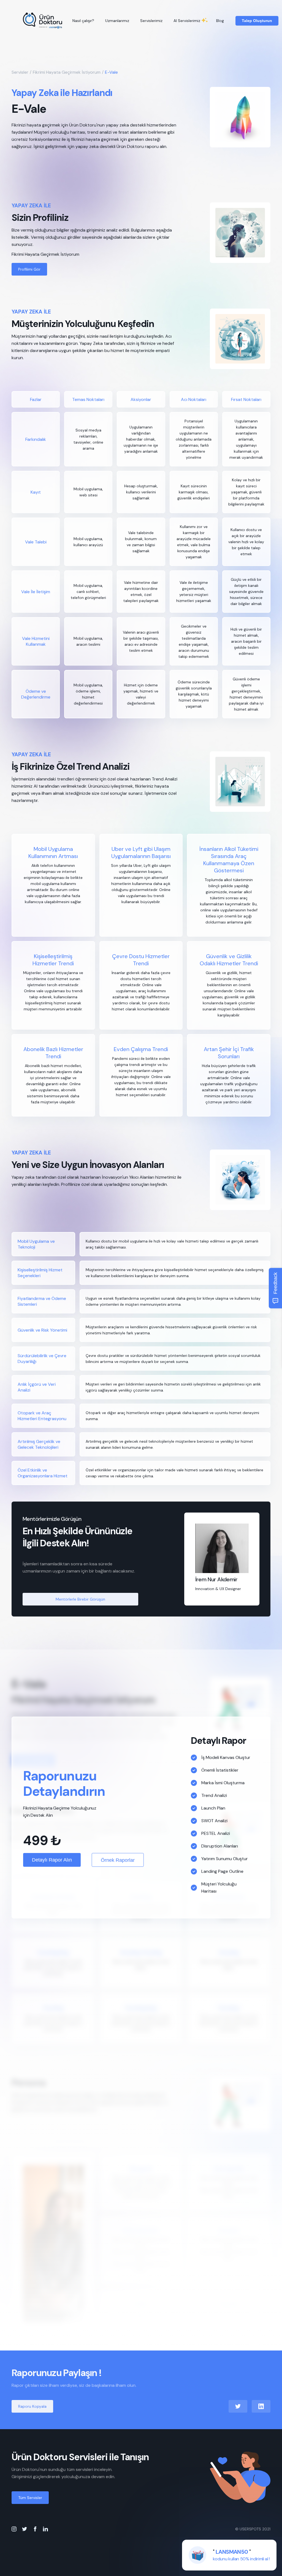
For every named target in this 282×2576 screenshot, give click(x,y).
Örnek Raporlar (118, 1860)
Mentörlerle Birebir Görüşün (80, 1599)
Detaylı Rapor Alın (52, 1860)
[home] (43, 21)
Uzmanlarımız (117, 21)
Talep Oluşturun (257, 21)
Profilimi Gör (29, 269)
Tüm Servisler (30, 2498)
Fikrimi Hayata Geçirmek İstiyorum (67, 72)
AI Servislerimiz (187, 21)
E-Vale (111, 72)
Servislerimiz (151, 21)
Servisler (20, 72)
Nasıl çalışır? (83, 21)
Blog (220, 21)
